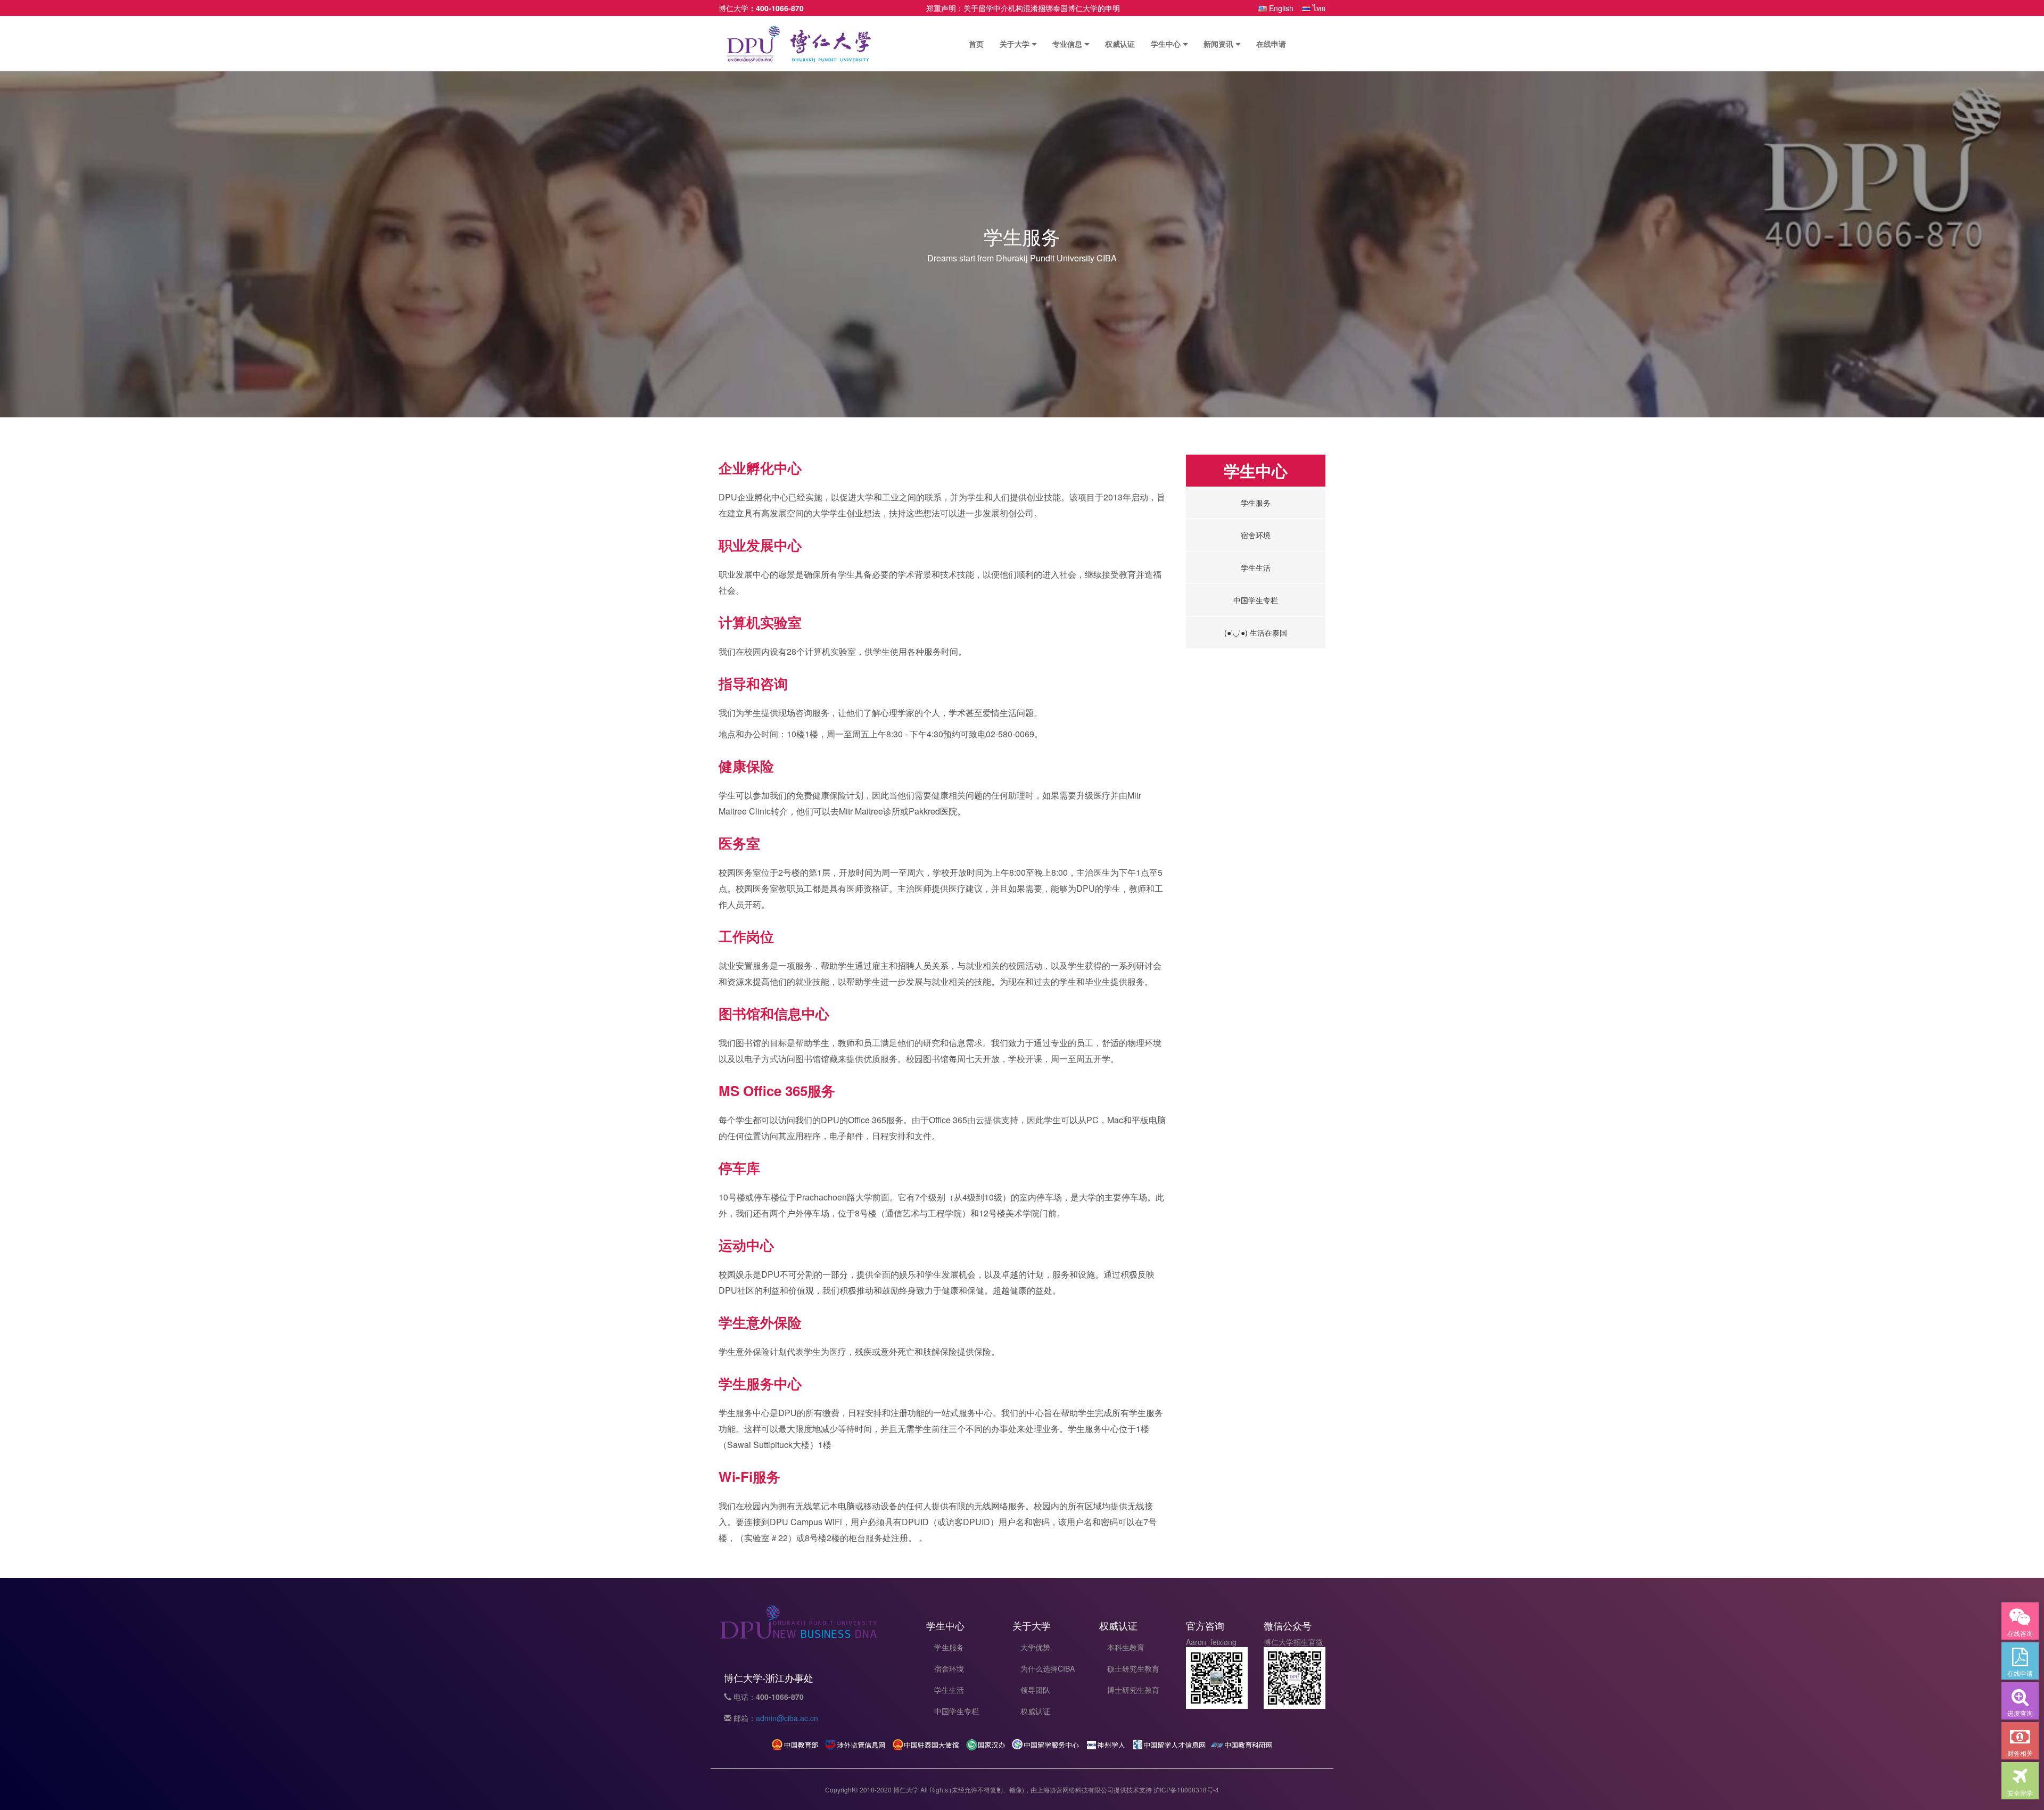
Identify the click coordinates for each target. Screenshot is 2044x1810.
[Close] (1163, 125)
